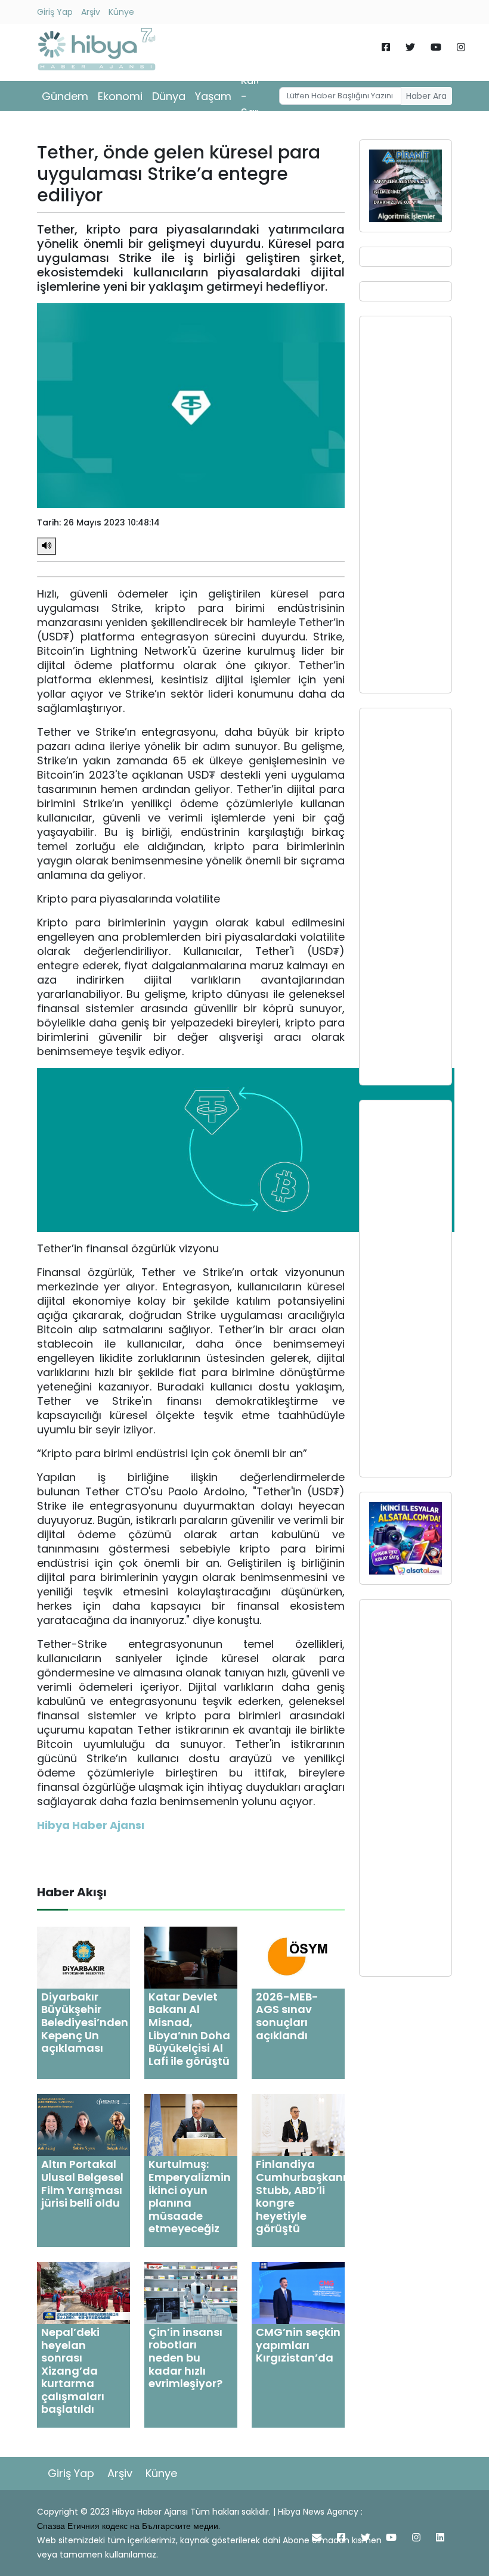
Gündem (65, 96)
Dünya (169, 96)
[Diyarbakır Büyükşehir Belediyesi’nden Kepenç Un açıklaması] (83, 1957)
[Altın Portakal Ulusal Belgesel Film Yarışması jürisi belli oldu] (83, 2125)
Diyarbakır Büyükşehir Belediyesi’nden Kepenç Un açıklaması (85, 2022)
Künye (121, 12)
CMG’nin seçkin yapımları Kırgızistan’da (298, 2345)
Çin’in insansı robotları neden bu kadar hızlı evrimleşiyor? (185, 2358)
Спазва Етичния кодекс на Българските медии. (129, 2526)
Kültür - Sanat (257, 96)
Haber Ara (426, 96)
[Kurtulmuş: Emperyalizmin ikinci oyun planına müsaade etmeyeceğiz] (191, 2125)
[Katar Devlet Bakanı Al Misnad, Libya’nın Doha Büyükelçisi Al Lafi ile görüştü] (191, 1957)
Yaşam (213, 96)
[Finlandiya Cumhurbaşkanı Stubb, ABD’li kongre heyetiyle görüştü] (298, 2125)
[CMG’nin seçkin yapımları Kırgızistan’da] (298, 2292)
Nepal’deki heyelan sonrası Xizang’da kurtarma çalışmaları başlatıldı (73, 2371)
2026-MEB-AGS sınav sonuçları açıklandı (287, 2016)
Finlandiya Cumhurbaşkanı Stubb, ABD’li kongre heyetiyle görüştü (301, 2196)
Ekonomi (120, 96)
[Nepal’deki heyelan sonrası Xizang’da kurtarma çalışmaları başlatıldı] (83, 2292)
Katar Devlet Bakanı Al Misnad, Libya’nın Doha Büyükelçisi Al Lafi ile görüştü (189, 2029)
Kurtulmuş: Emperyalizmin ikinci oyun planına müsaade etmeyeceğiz (190, 2196)
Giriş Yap (55, 12)
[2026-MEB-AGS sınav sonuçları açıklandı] (298, 1957)
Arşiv (91, 12)
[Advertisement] (406, 505)
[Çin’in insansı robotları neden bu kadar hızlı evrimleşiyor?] (191, 2292)
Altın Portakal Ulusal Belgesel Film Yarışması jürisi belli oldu (82, 2183)
